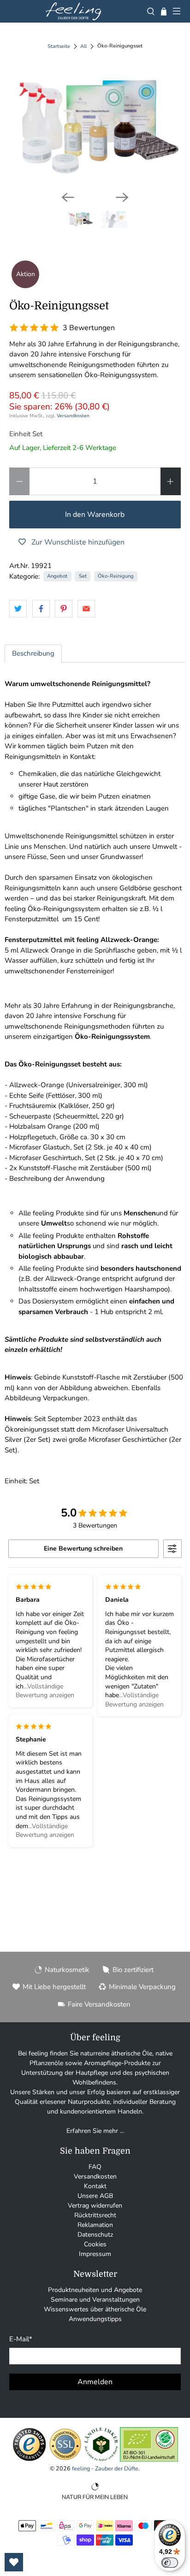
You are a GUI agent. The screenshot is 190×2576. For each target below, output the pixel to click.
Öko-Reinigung (116, 576)
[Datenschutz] (65, 2460)
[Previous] (68, 197)
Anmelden (95, 2382)
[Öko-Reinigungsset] (95, 127)
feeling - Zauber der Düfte (105, 2468)
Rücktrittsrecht (95, 2215)
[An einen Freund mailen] (86, 609)
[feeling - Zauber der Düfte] (73, 11)
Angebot (57, 576)
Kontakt (95, 2186)
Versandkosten (73, 416)
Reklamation (95, 2225)
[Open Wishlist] (14, 2562)
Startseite (59, 46)
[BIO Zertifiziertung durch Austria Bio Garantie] (149, 2460)
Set (83, 576)
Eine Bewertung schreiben (83, 1549)
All (83, 46)
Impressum (95, 2254)
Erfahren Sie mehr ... (95, 2131)
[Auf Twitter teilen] (18, 609)
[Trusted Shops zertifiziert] (29, 2460)
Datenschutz (95, 2235)
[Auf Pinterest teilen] (64, 609)
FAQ (95, 2167)
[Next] (122, 197)
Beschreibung (33, 653)
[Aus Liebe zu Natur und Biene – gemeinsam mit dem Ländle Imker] (101, 2460)
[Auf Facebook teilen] (41, 609)
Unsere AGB (95, 2196)
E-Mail (21, 2339)
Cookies (95, 2244)
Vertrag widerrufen (95, 2206)
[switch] (170, 2563)
